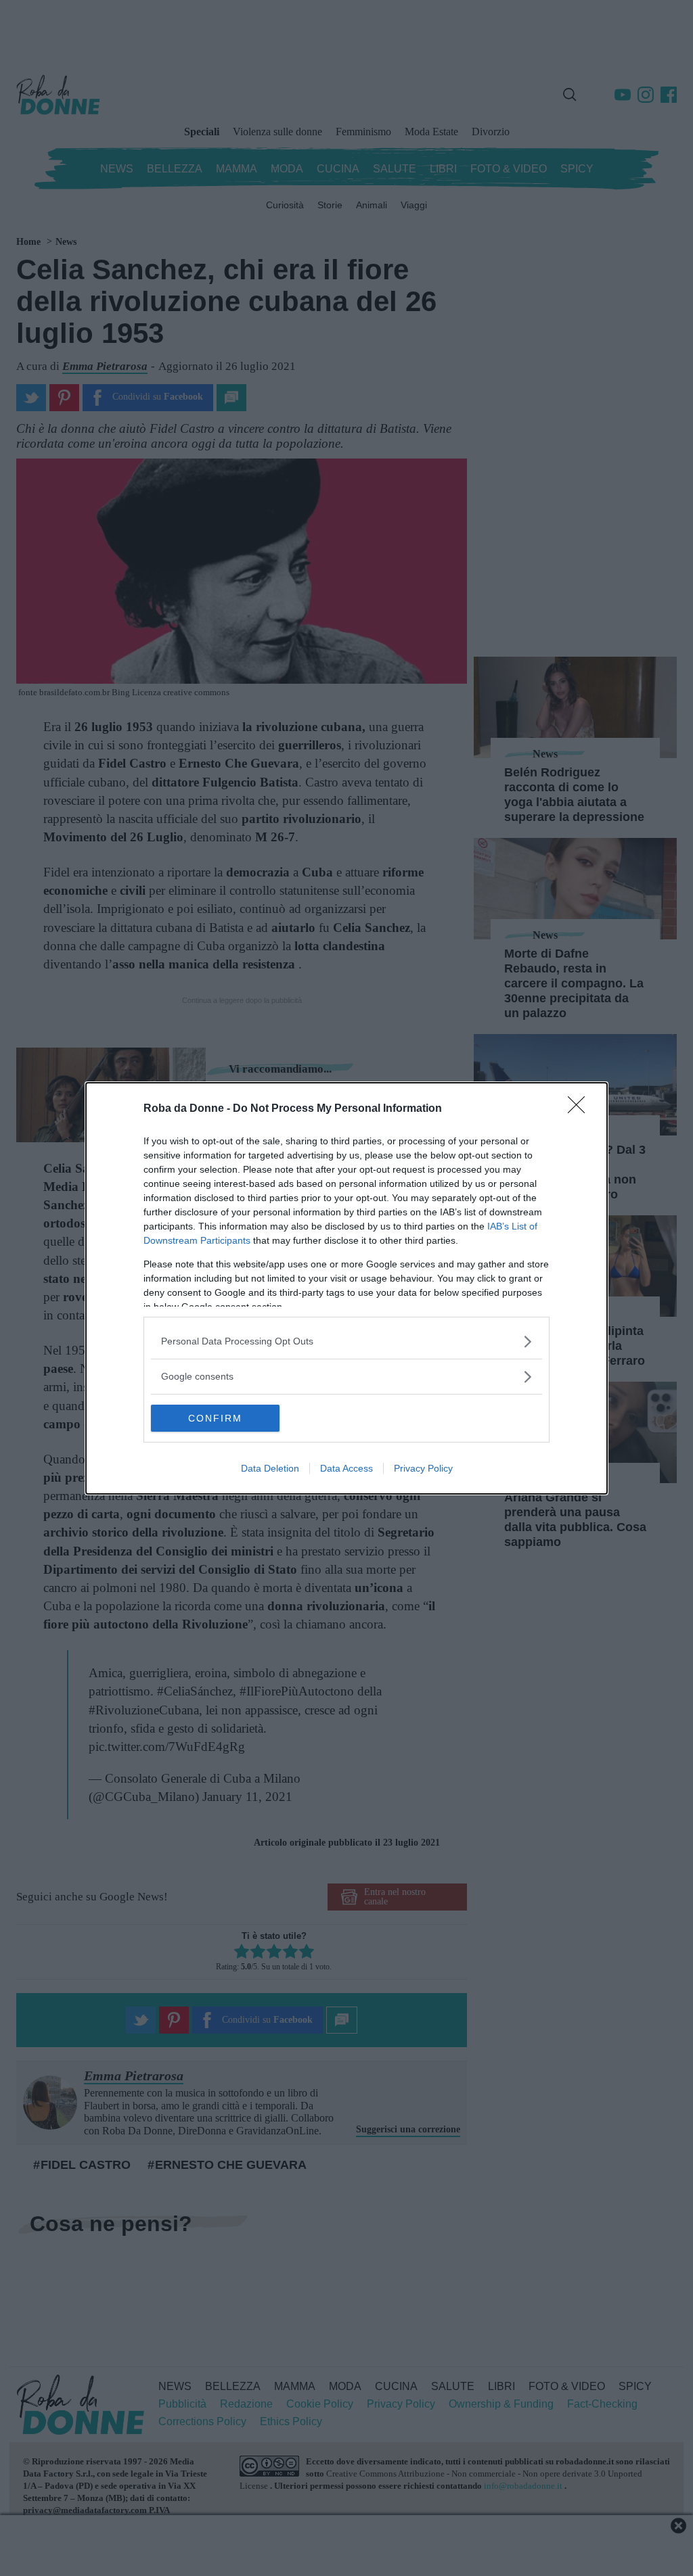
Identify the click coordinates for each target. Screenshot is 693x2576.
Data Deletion (270, 1468)
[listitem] (346, 1341)
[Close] (581, 1109)
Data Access (346, 1468)
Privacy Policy (423, 1468)
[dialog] (346, 1288)
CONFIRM (215, 1418)
